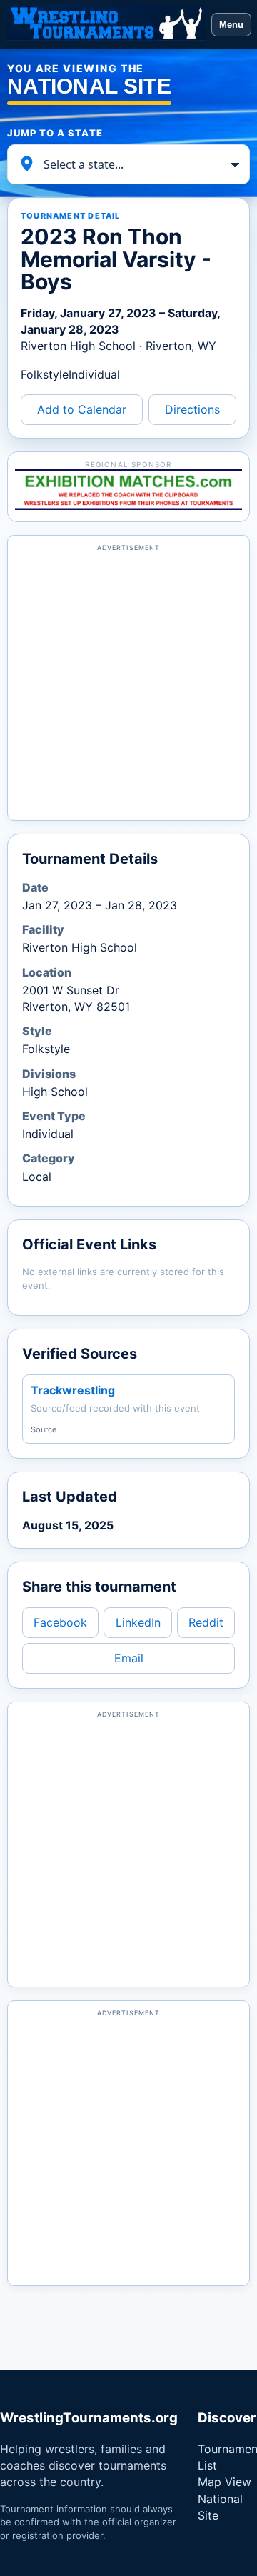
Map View (225, 2482)
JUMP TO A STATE (55, 133)
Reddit (206, 1622)
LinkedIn (138, 1622)
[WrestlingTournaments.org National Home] (106, 24)
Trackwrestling (73, 1390)
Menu (231, 25)
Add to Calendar (82, 409)
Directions (192, 409)
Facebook (60, 1622)
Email (129, 1658)
